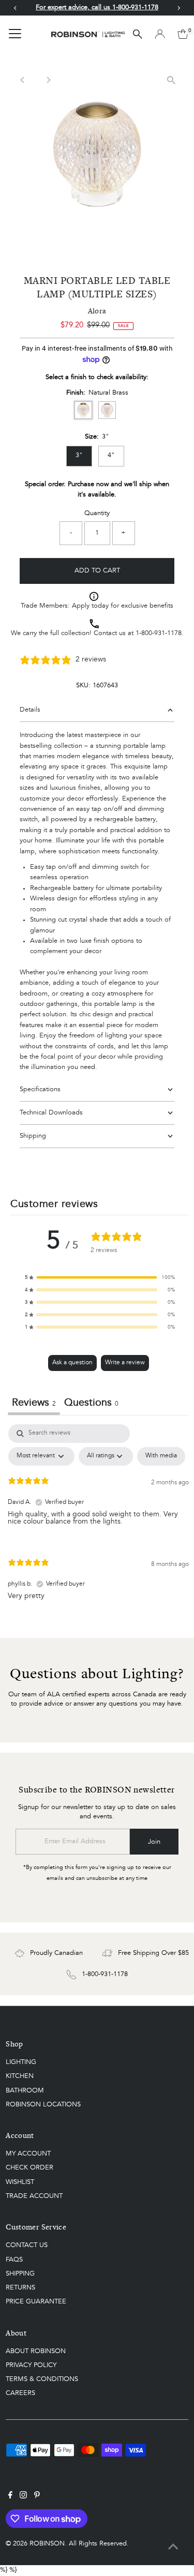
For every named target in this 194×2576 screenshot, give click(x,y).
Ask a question (72, 1363)
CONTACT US (27, 2245)
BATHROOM (25, 2091)
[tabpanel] (98, 1520)
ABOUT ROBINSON (36, 2351)
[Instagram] (23, 2497)
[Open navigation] (15, 34)
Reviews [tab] (34, 1403)
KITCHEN (20, 2076)
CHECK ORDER (29, 2168)
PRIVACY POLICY (31, 2365)
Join (154, 1842)
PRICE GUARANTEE (36, 2302)
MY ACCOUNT (28, 2154)
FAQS (14, 2260)
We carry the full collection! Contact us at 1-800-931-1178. (97, 633)
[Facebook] (10, 2497)
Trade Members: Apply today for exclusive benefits (97, 606)
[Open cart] (183, 34)
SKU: (83, 686)
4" (111, 455)
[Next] (48, 80)
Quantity (97, 513)
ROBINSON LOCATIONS (43, 2105)
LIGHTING (21, 2062)
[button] (100, 1277)
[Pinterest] (37, 2497)
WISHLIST (20, 2182)
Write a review (125, 1363)
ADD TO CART (97, 571)
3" (79, 455)
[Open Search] (138, 34)
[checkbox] (161, 1456)
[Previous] (23, 80)
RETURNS (20, 2288)
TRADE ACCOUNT (34, 2196)
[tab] (91, 1404)
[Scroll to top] (173, 2548)
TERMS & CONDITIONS (42, 2379)
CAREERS (20, 2393)
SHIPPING (20, 2274)
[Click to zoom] (171, 80)
